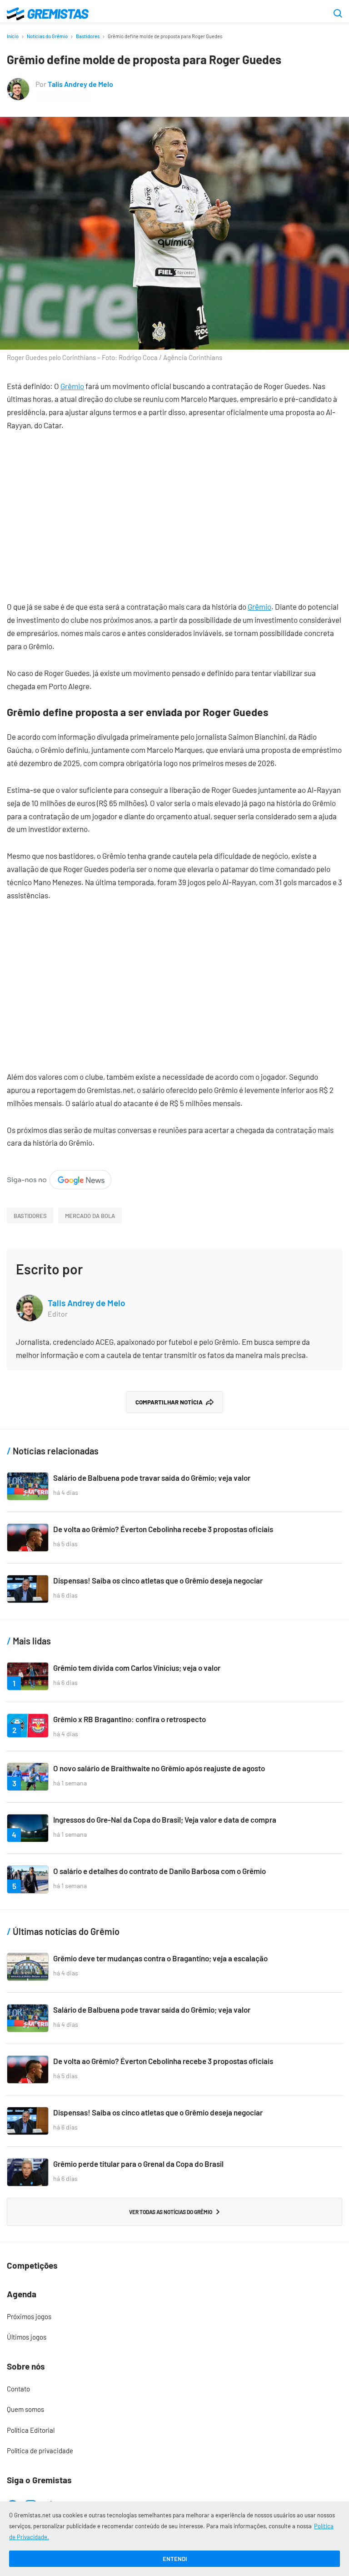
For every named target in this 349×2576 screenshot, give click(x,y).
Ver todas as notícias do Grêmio (171, 2212)
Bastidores (88, 36)
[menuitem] (174, 2317)
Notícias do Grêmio (47, 36)
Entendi (175, 2559)
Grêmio (72, 386)
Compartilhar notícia (169, 1402)
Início (13, 36)
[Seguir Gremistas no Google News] (59, 1176)
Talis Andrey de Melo (80, 84)
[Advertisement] (174, 509)
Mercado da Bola (90, 1216)
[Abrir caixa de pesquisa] (338, 14)
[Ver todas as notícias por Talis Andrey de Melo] (18, 84)
